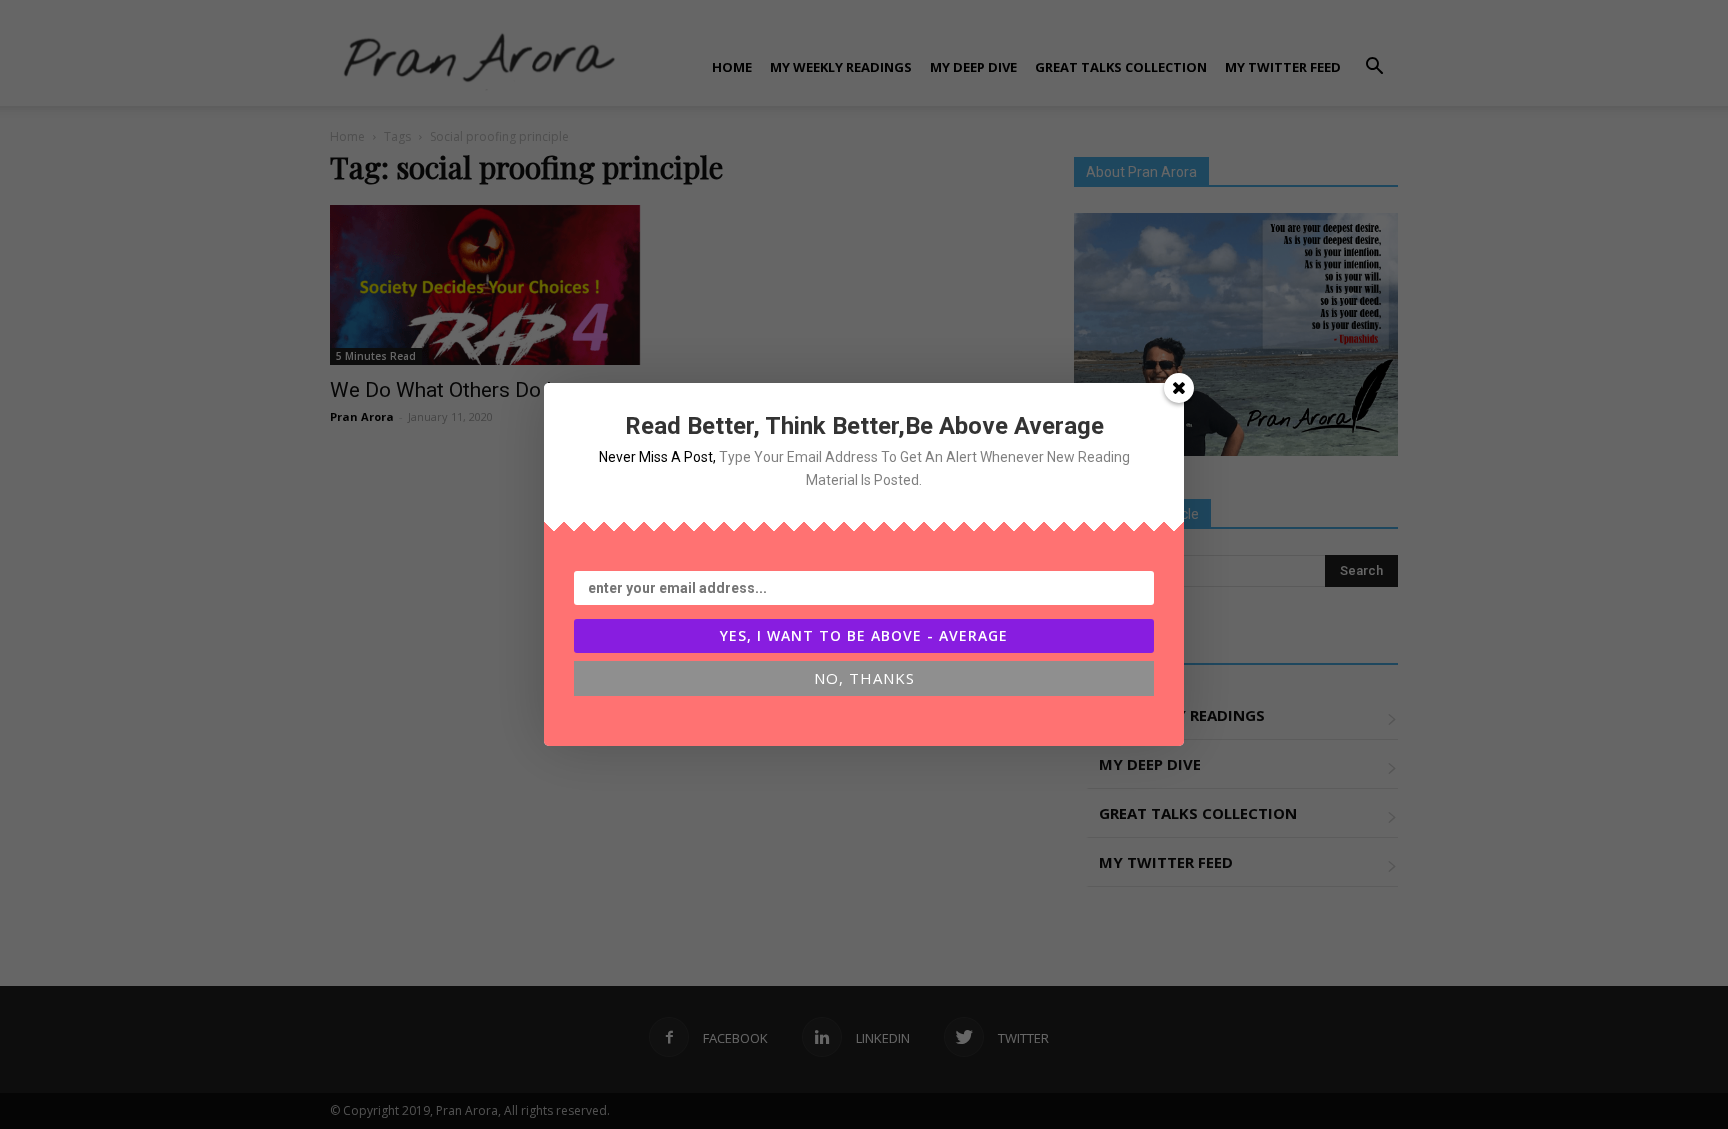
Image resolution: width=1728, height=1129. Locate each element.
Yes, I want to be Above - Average (864, 635)
